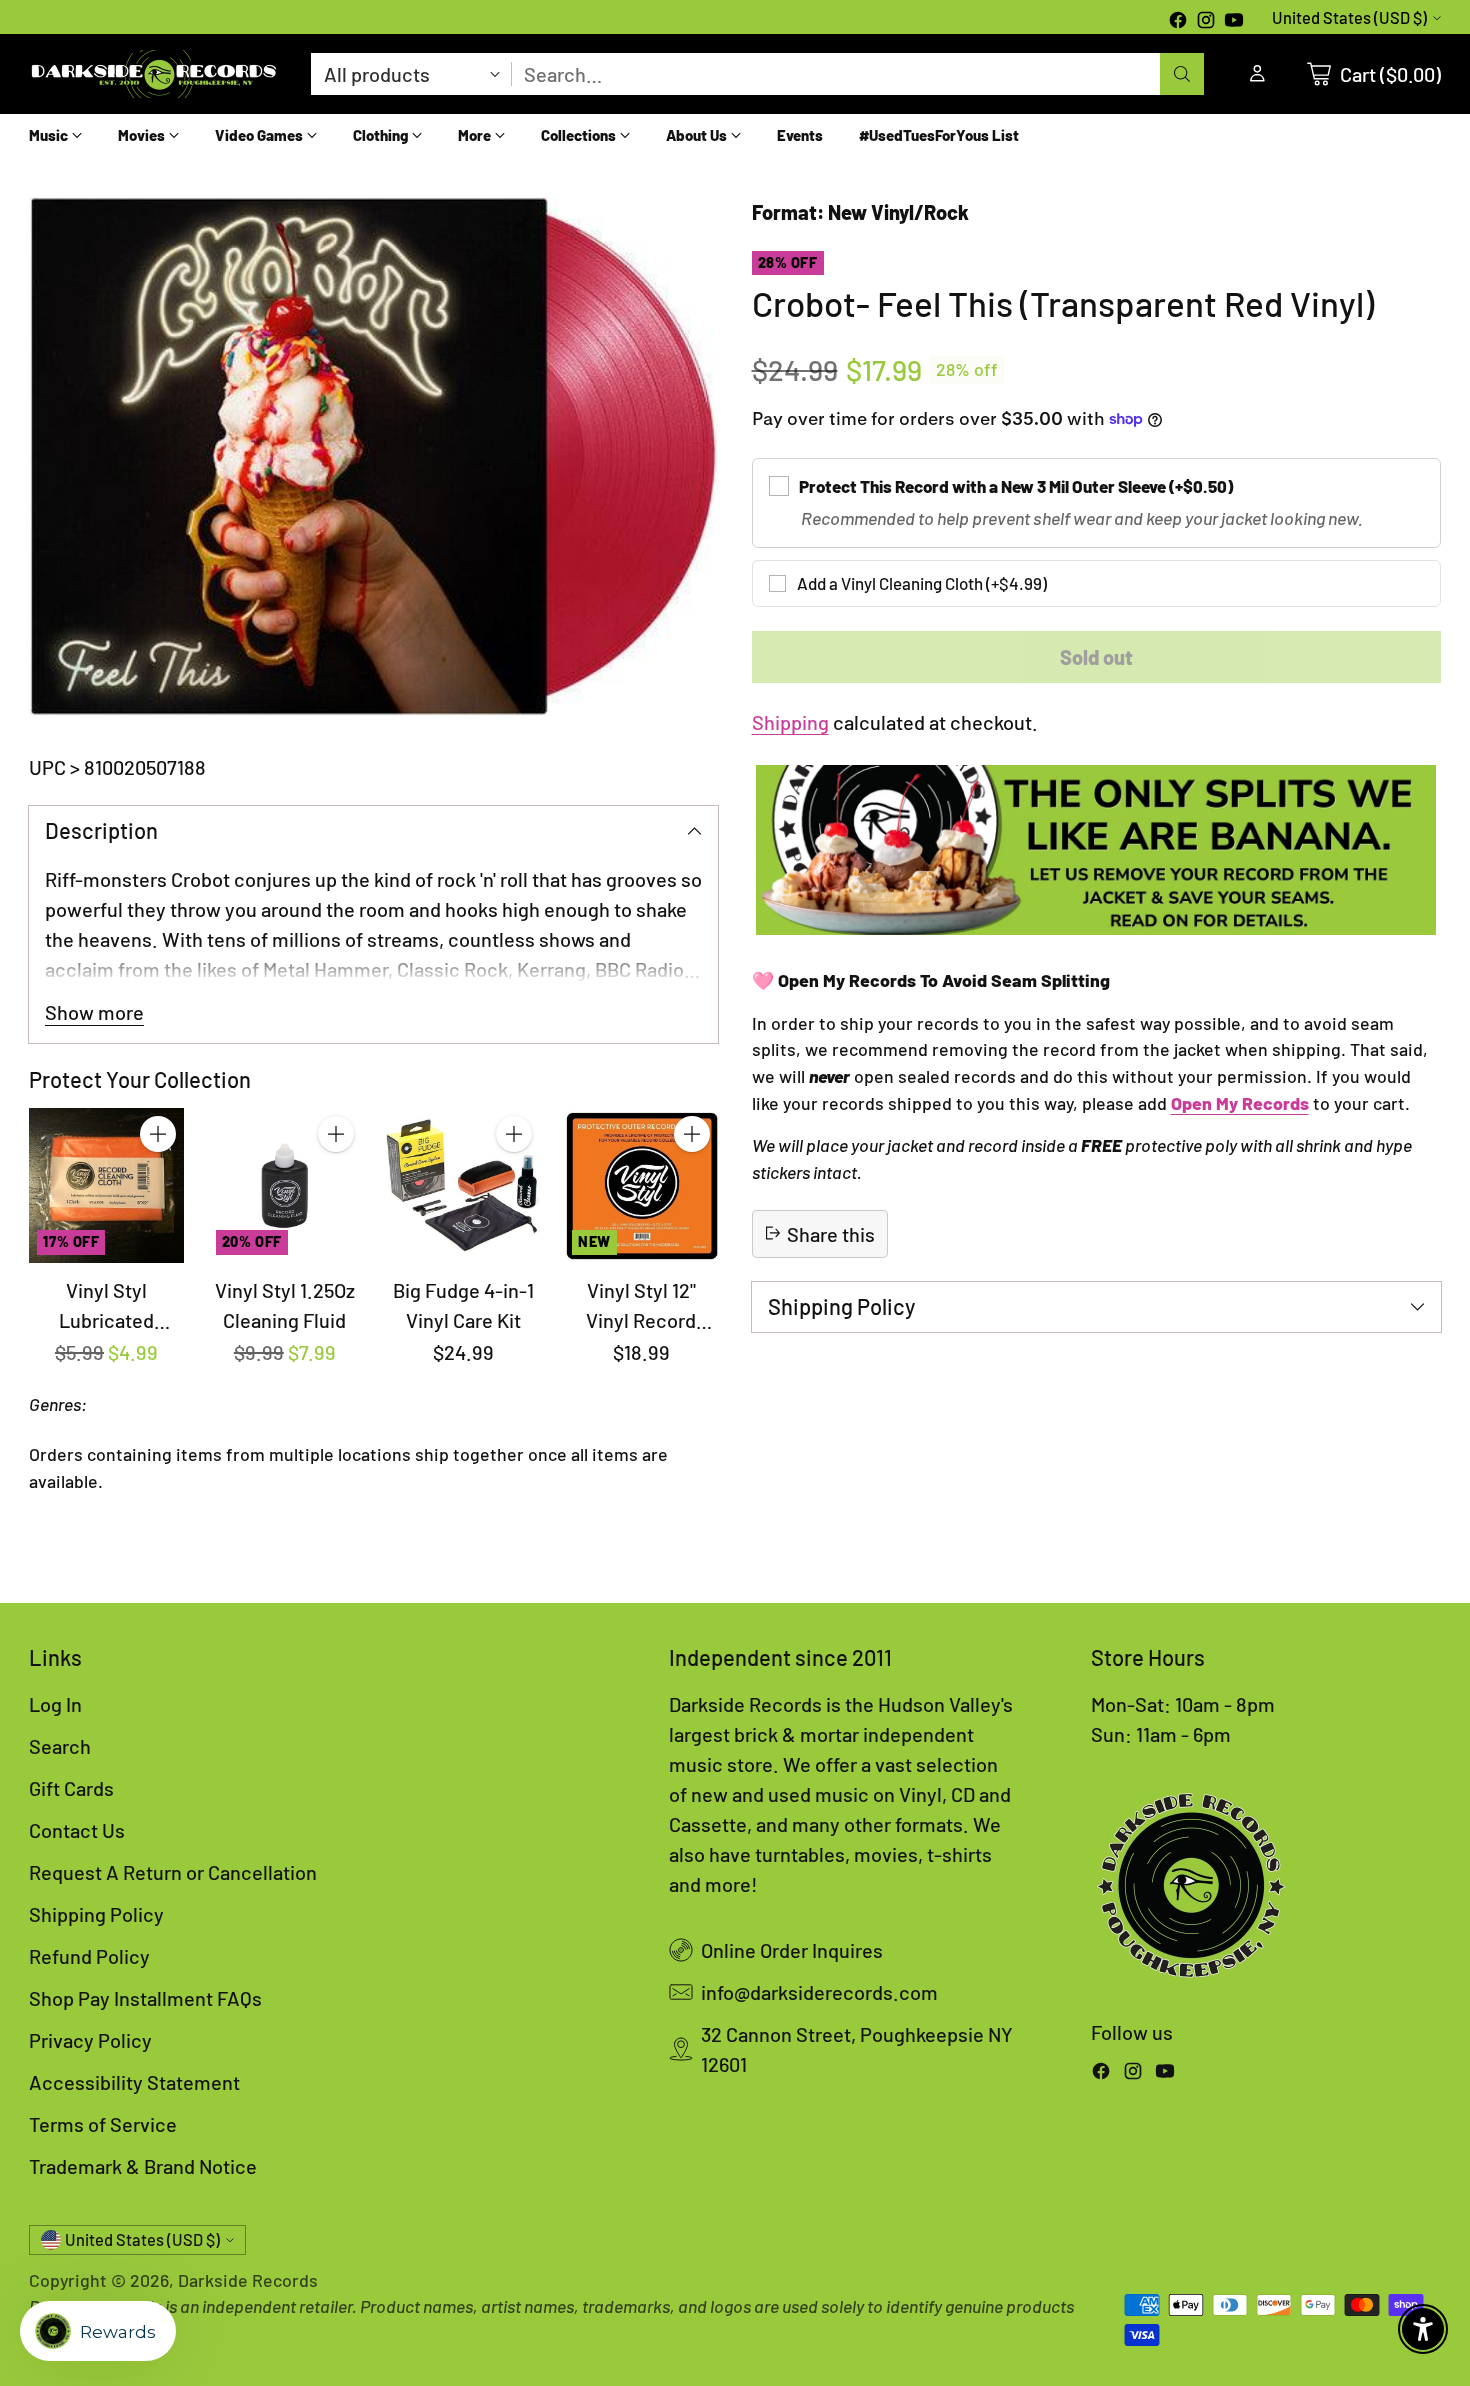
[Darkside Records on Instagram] (1206, 22)
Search (60, 1746)
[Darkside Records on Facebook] (1178, 22)
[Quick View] (158, 1178)
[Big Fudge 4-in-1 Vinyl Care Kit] (463, 1185)
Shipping (790, 722)
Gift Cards (71, 1788)
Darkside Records (248, 2280)
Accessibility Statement (134, 2082)
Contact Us (77, 1830)
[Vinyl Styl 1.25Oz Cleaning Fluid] (285, 1185)
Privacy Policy (90, 2040)
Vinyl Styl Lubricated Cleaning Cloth (107, 1320)
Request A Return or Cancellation (173, 1872)
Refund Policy (89, 1956)
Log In (55, 1704)
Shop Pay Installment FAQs (145, 1998)
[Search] (1182, 74)
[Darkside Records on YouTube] (1234, 22)
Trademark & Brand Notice (143, 2166)
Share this (831, 1233)
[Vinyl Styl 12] (641, 1185)
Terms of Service (103, 2124)
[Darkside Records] (154, 74)
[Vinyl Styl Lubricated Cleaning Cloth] (106, 1185)
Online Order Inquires (792, 1950)
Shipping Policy (96, 1914)
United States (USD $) (1349, 17)
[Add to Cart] (158, 1134)
